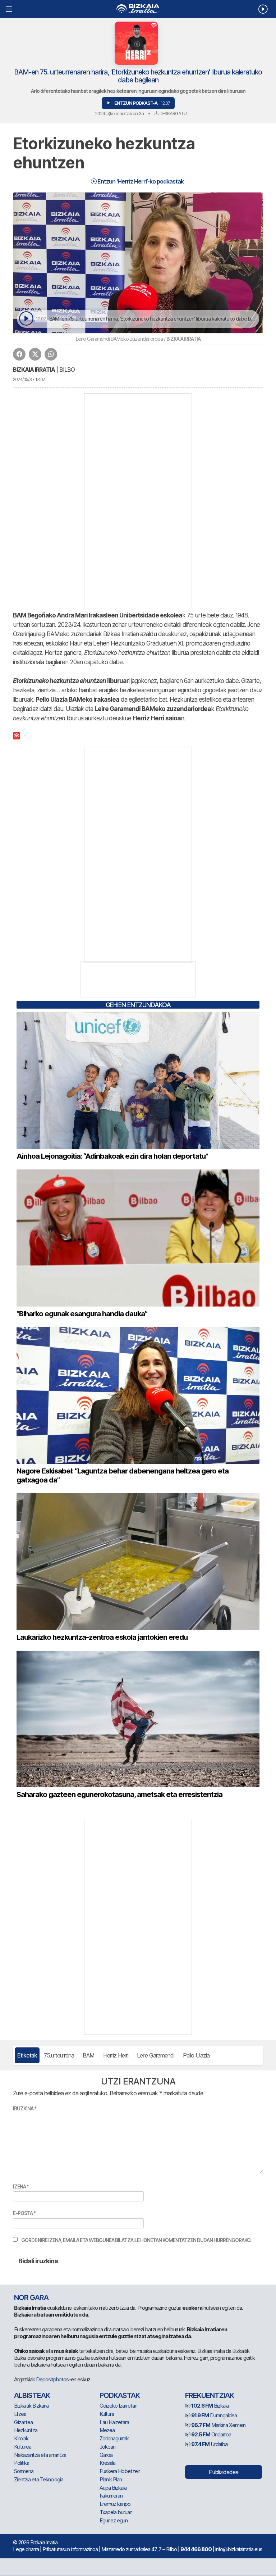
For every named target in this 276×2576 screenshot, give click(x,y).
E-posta (24, 2213)
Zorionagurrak (114, 2438)
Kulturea (23, 2447)
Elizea (20, 2414)
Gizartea (23, 2422)
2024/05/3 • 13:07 (29, 379)
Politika (22, 2463)
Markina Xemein (218, 2425)
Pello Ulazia (196, 2055)
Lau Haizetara (114, 2422)
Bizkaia (210, 2406)
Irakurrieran (111, 2496)
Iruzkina (25, 2108)
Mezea (107, 2430)
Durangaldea (214, 2415)
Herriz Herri (116, 2055)
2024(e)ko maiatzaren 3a (119, 113)
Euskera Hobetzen (120, 2471)
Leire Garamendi (156, 2055)
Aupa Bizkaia (113, 2488)
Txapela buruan (116, 2512)
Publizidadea (224, 2472)
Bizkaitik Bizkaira (31, 2406)
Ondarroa (211, 2434)
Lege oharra (26, 2549)
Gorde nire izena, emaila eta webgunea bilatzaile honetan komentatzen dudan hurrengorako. (136, 2240)
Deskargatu (172, 113)
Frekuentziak (210, 2395)
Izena (21, 2186)
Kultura (107, 2414)
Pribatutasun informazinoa (70, 2549)
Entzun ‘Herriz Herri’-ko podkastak (140, 181)
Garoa (106, 2455)
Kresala (107, 2463)
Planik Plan (111, 2479)
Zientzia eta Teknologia (39, 2479)
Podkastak (120, 2395)
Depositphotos (52, 2379)
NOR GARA (31, 2297)
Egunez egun (114, 2520)
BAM (89, 2055)
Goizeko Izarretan (118, 2406)
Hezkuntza (26, 2430)
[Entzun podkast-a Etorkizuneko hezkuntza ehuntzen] (26, 319)
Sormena (24, 2471)
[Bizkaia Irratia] (138, 9)
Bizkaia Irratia (34, 370)
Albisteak (32, 2395)
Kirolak (21, 2438)
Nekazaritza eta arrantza (40, 2455)
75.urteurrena (59, 2055)
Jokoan (107, 2447)
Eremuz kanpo (115, 2504)
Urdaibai (210, 2444)
